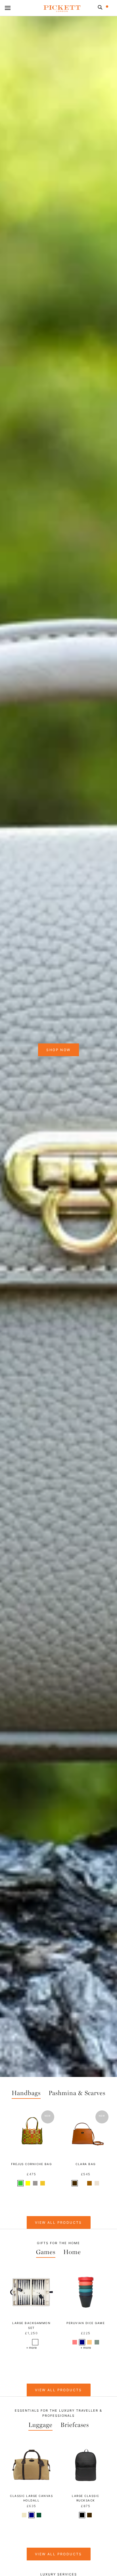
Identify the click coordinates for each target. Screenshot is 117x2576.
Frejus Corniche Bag (32, 2164)
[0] (111, 9)
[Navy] (82, 2342)
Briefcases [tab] (75, 2425)
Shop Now (58, 1050)
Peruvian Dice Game (86, 2323)
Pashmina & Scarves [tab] (77, 2093)
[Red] (75, 2342)
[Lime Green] (20, 2183)
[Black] (82, 2515)
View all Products (58, 2222)
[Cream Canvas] (82, 2183)
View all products (58, 2390)
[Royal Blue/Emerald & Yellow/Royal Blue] (20, 2342)
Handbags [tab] (26, 2093)
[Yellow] (28, 2183)
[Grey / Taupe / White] (28, 2342)
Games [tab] (46, 2252)
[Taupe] (97, 2183)
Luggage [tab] (40, 2425)
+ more (31, 2348)
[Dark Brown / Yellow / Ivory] (43, 2342)
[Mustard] (43, 2183)
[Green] (39, 2515)
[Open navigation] (8, 8)
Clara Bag (86, 2164)
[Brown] (75, 2183)
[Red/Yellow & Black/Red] (35, 2342)
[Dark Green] (97, 2342)
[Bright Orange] (89, 2342)
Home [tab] (72, 2252)
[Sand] (24, 2515)
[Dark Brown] (35, 2183)
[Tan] (89, 2183)
